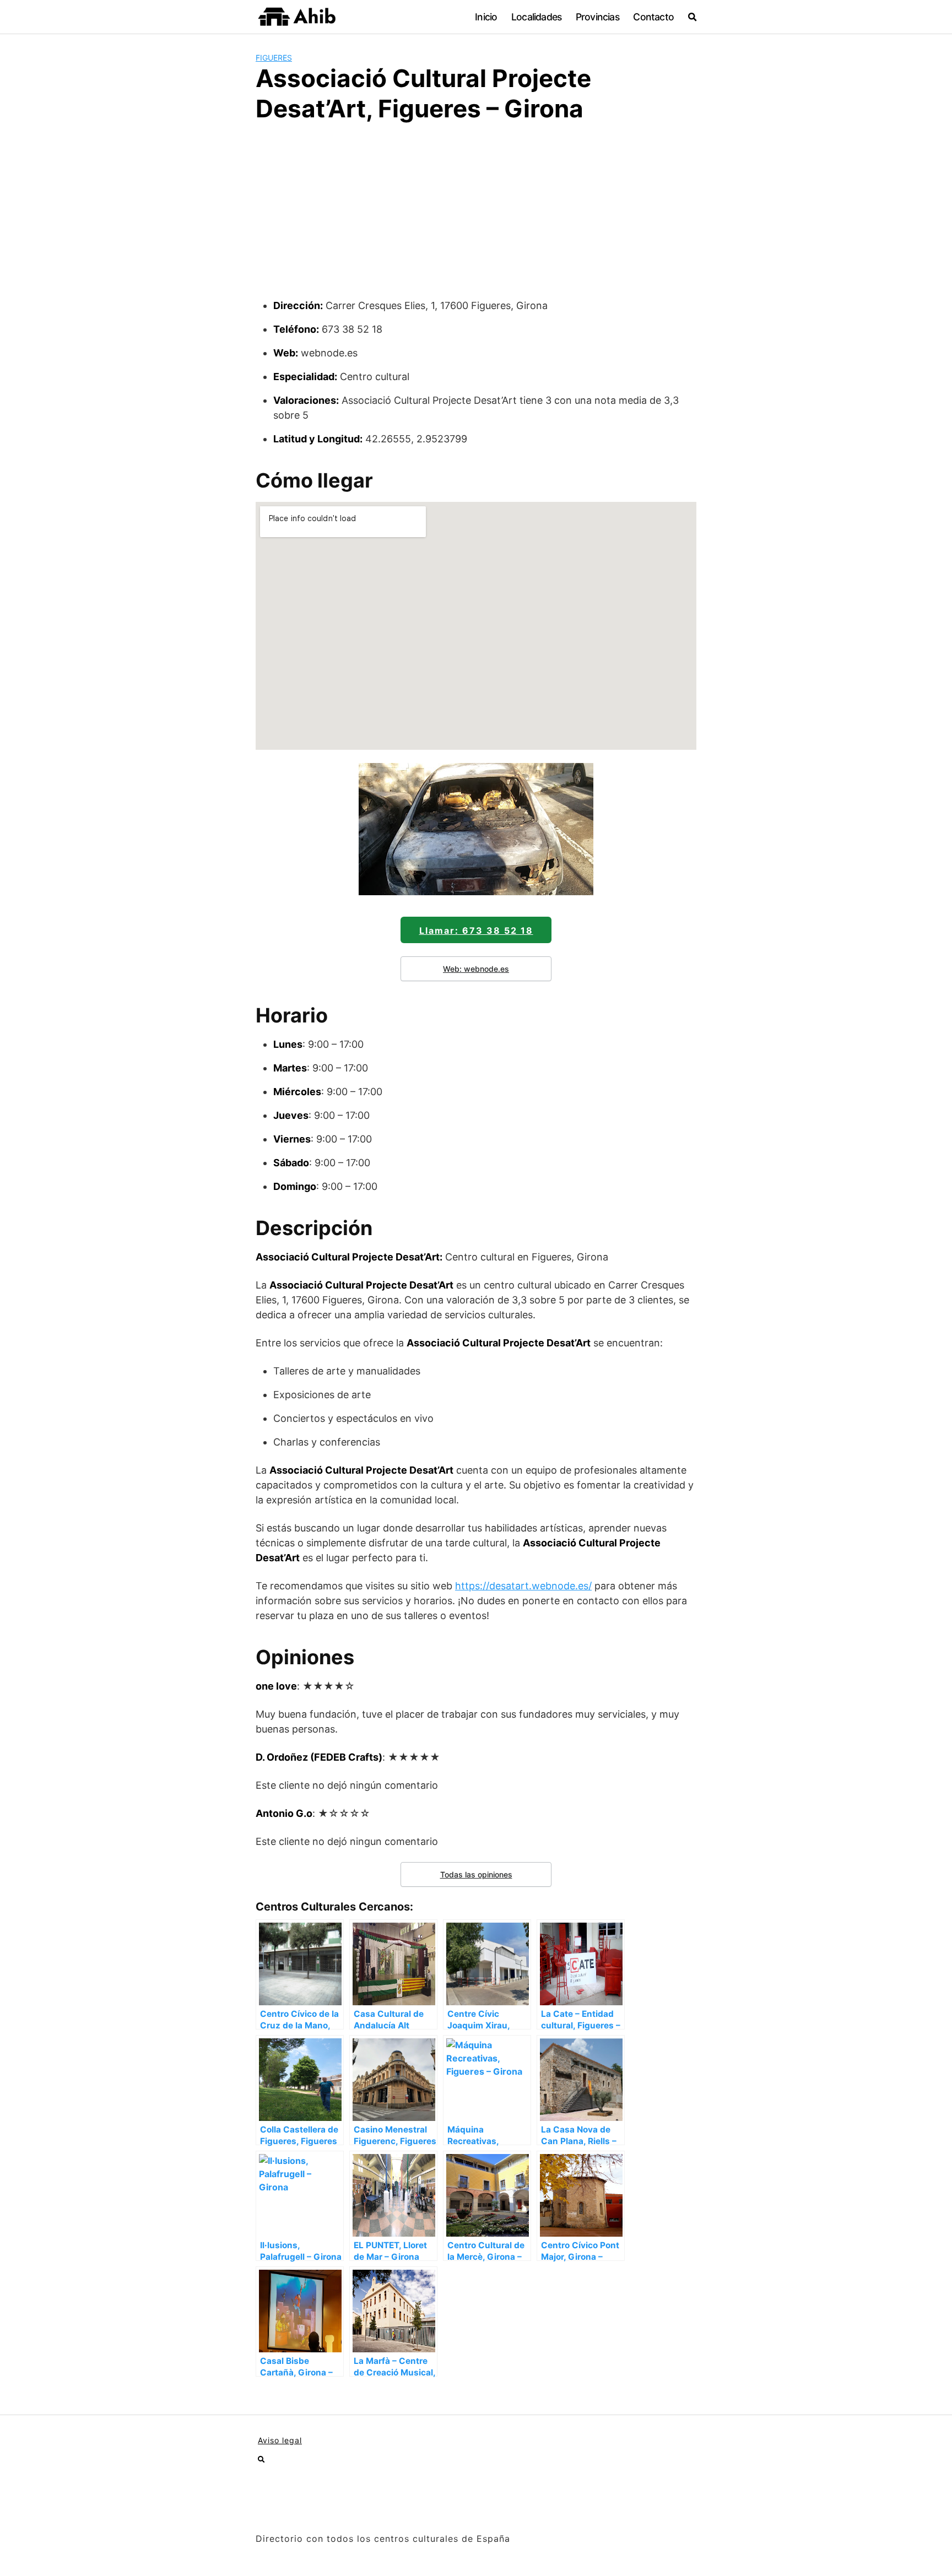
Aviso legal (280, 2440)
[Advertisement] (476, 215)
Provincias (597, 17)
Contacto (653, 17)
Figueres (274, 58)
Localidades (536, 17)
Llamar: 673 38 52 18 (476, 930)
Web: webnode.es (476, 969)
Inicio (486, 17)
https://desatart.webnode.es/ (523, 1586)
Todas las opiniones (476, 1874)
